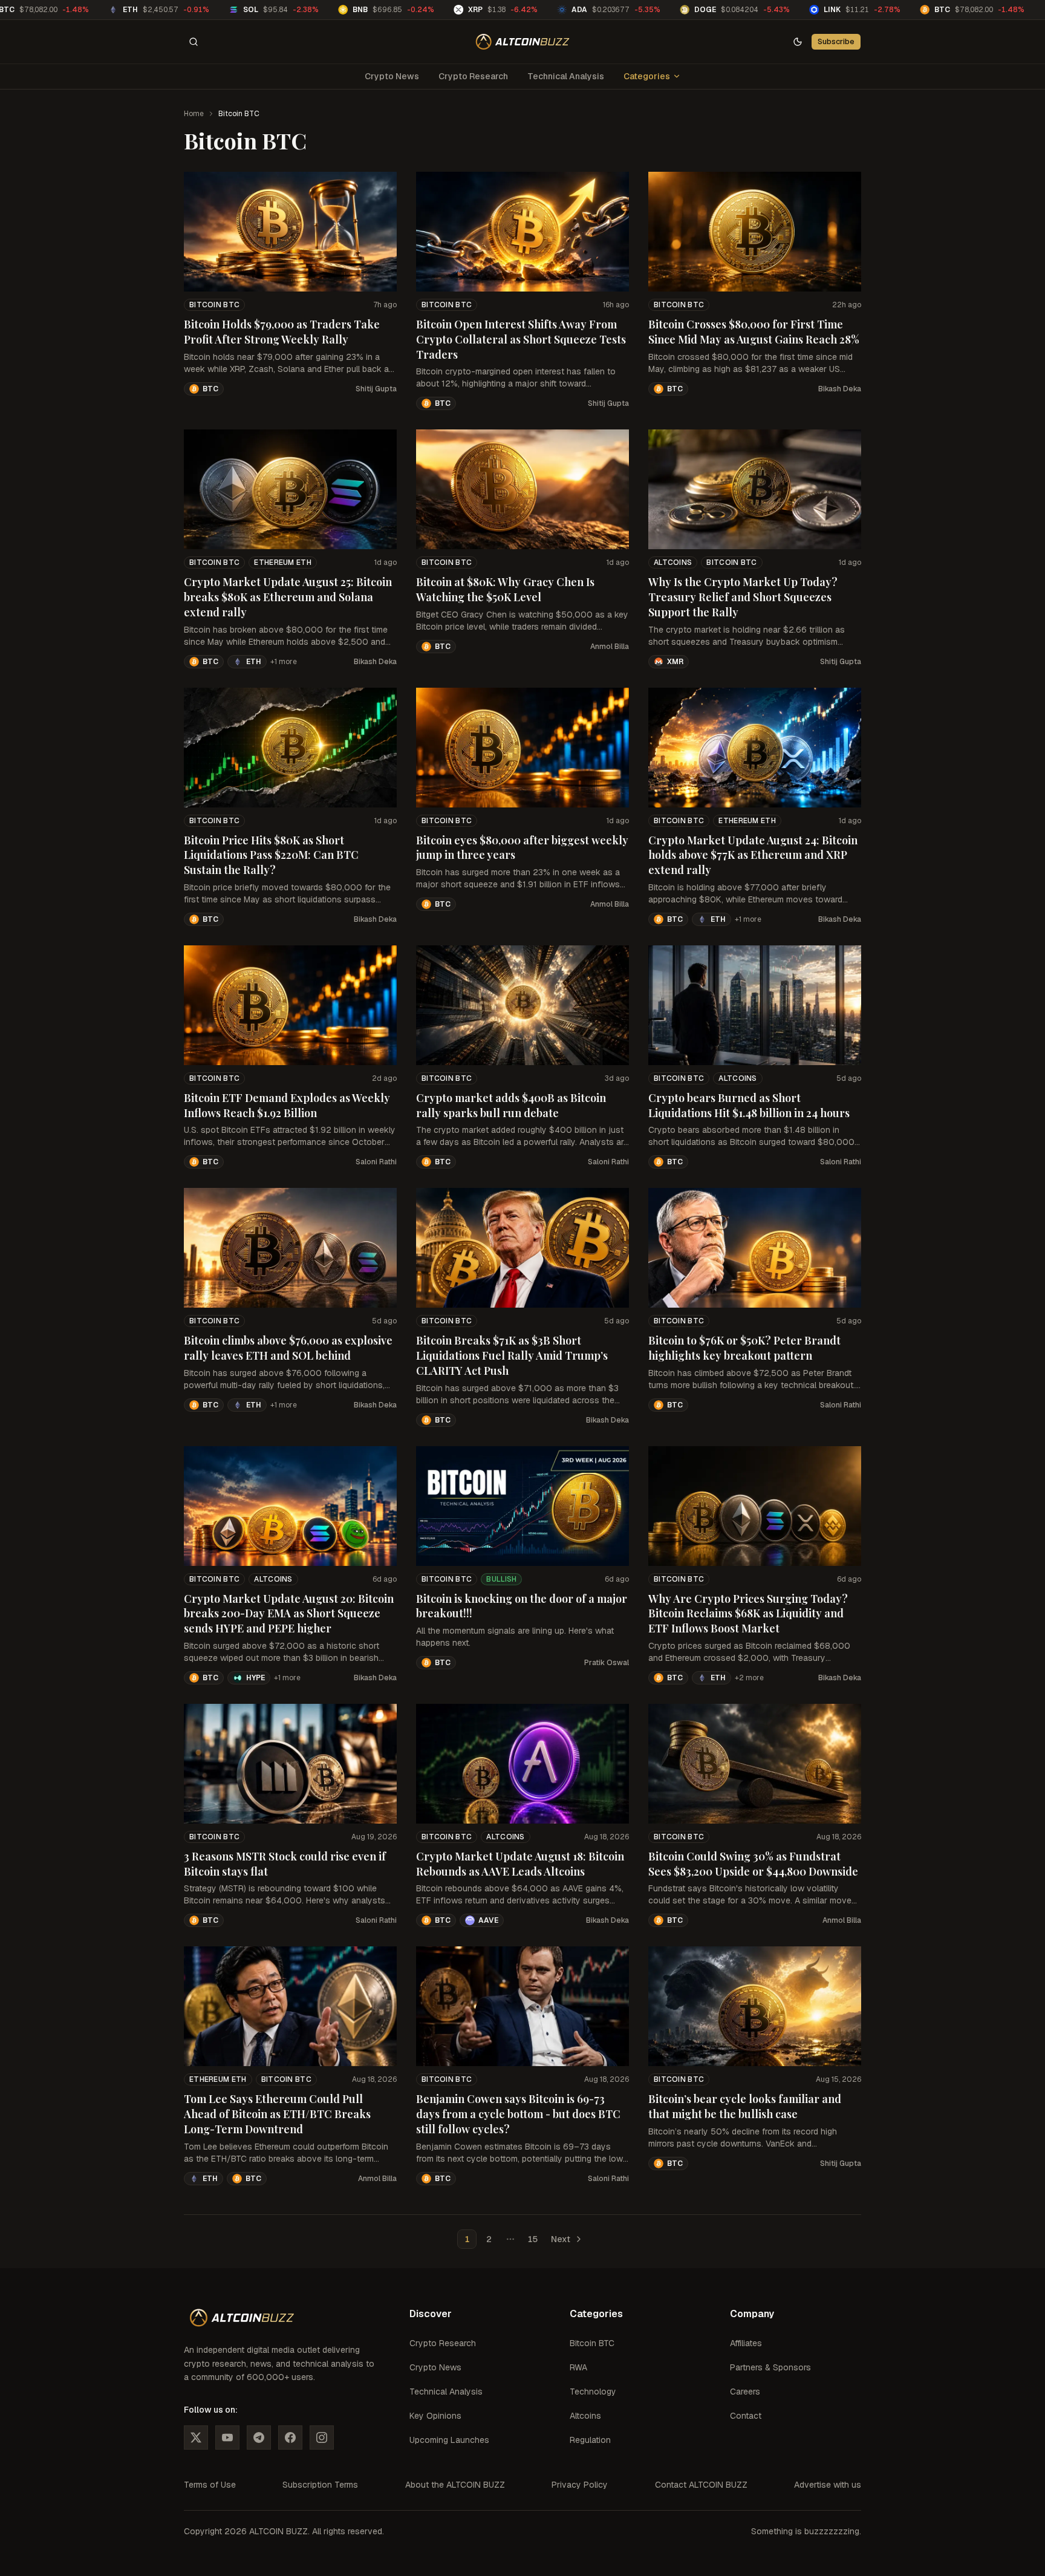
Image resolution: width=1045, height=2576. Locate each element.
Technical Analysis (566, 76)
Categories (647, 76)
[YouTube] (227, 2437)
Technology (593, 2392)
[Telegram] (259, 2437)
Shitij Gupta (376, 389)
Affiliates (746, 2343)
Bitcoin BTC (214, 305)
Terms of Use (210, 2485)
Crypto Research (473, 76)
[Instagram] (322, 2437)
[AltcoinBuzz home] (523, 42)
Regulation (590, 2440)
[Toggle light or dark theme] (798, 42)
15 (532, 2239)
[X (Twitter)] (196, 2437)
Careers (745, 2392)
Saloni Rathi (376, 1162)
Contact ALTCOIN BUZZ (701, 2485)
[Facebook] (290, 2437)
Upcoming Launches (449, 2440)
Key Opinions (435, 2416)
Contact (746, 2416)
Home (194, 114)
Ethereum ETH (283, 562)
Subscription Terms (320, 2485)
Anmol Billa (610, 647)
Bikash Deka (840, 389)
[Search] (194, 42)
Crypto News (392, 76)
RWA (578, 2367)
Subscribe (836, 41)
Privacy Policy (580, 2485)
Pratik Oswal (607, 1663)
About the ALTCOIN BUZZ (455, 2485)
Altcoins (673, 562)
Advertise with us (828, 2485)
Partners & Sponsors (770, 2367)
